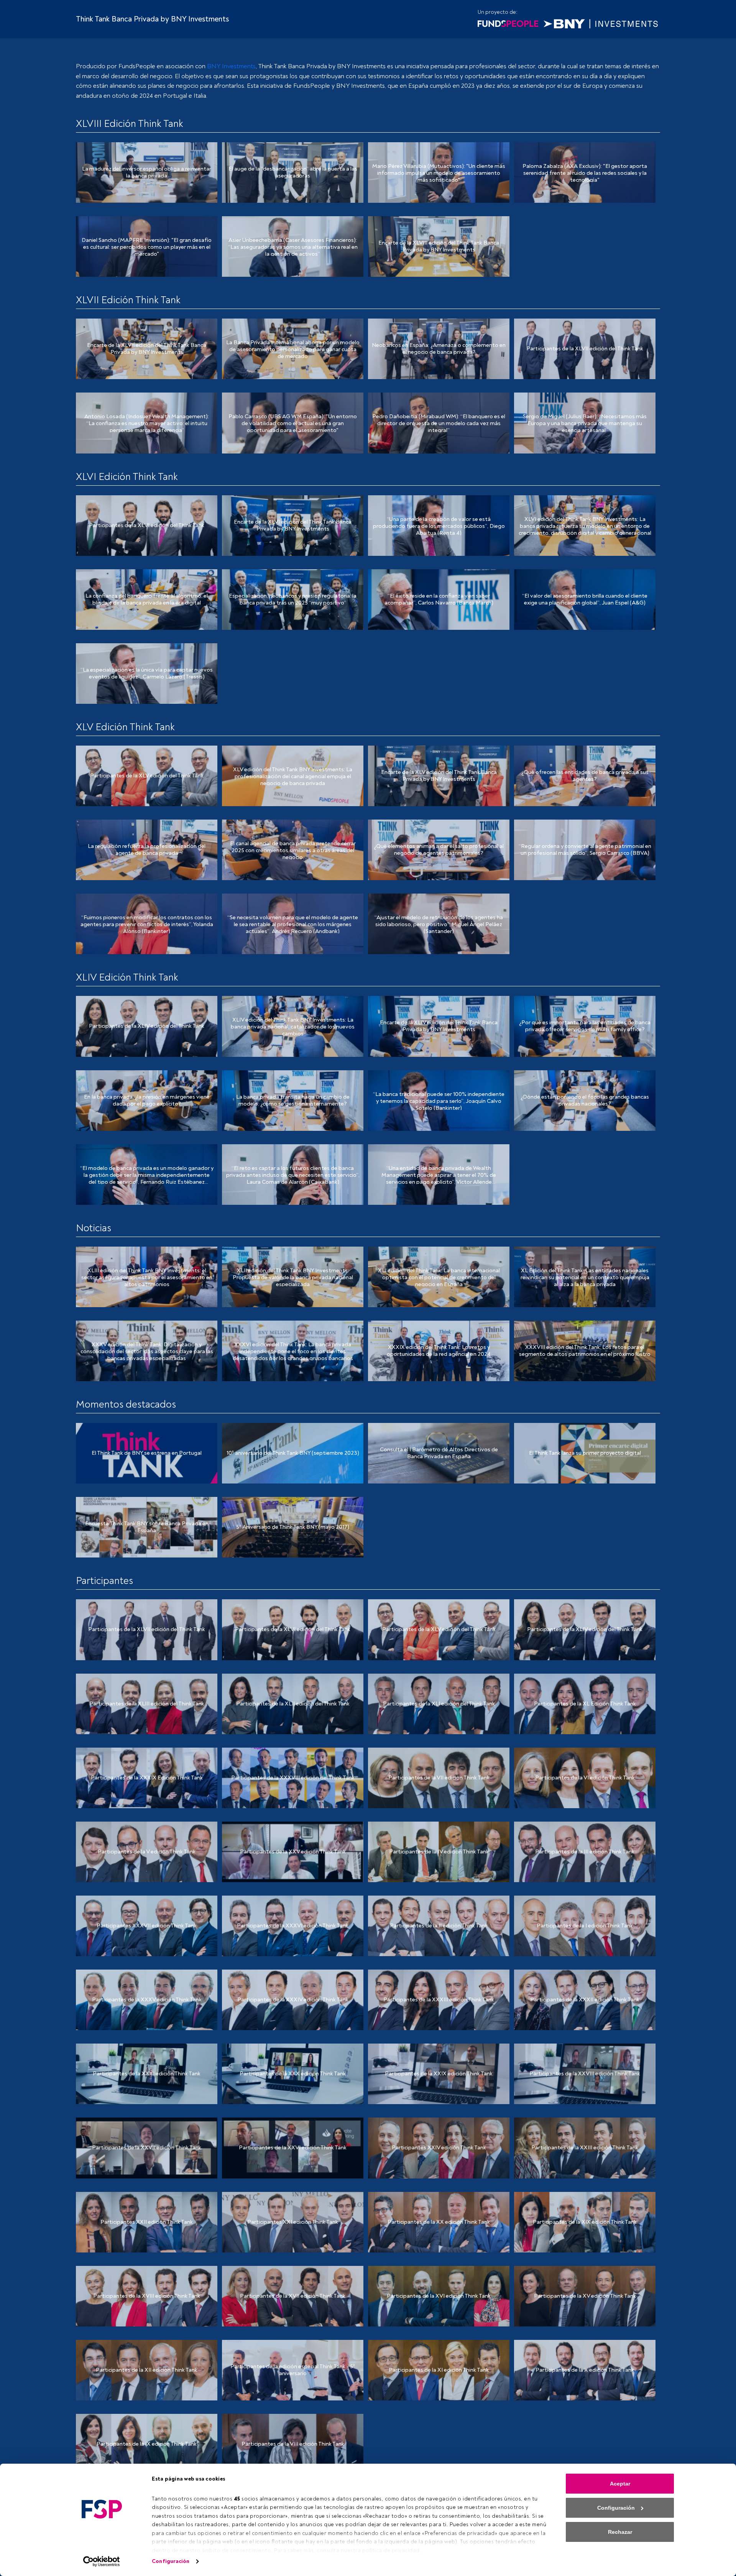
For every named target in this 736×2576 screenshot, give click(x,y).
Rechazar (620, 2532)
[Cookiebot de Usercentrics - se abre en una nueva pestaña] (102, 2561)
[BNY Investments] (601, 23)
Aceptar (620, 2484)
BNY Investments (231, 66)
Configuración (171, 2561)
